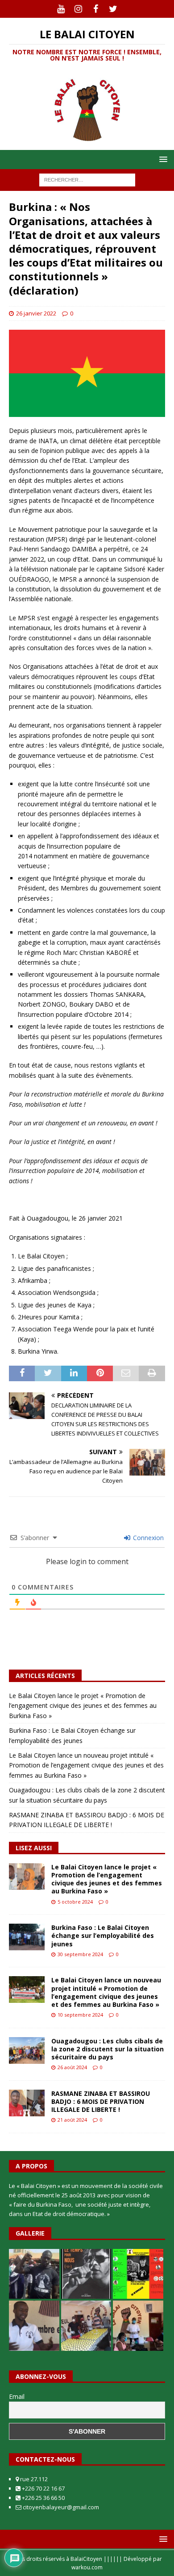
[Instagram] (78, 9)
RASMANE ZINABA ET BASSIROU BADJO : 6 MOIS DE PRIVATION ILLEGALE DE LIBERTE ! (101, 2101)
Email (17, 2396)
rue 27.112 (33, 2479)
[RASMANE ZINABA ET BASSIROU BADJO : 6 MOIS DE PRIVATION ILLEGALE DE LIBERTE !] (27, 2103)
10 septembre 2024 (80, 2015)
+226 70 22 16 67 (43, 2488)
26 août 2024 (72, 2067)
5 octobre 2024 (75, 1902)
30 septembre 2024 (80, 1954)
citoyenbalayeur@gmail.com (60, 2507)
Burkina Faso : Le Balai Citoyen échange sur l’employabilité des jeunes (103, 1935)
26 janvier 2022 (36, 313)
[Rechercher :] (87, 180)
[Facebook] (96, 9)
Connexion (147, 1538)
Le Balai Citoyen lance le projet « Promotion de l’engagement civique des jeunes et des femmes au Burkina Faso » (83, 1706)
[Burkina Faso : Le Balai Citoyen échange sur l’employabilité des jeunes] (27, 1937)
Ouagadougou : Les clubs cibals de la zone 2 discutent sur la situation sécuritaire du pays (108, 2049)
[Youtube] (61, 9)
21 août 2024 (72, 2120)
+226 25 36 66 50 (43, 2498)
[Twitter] (113, 9)
